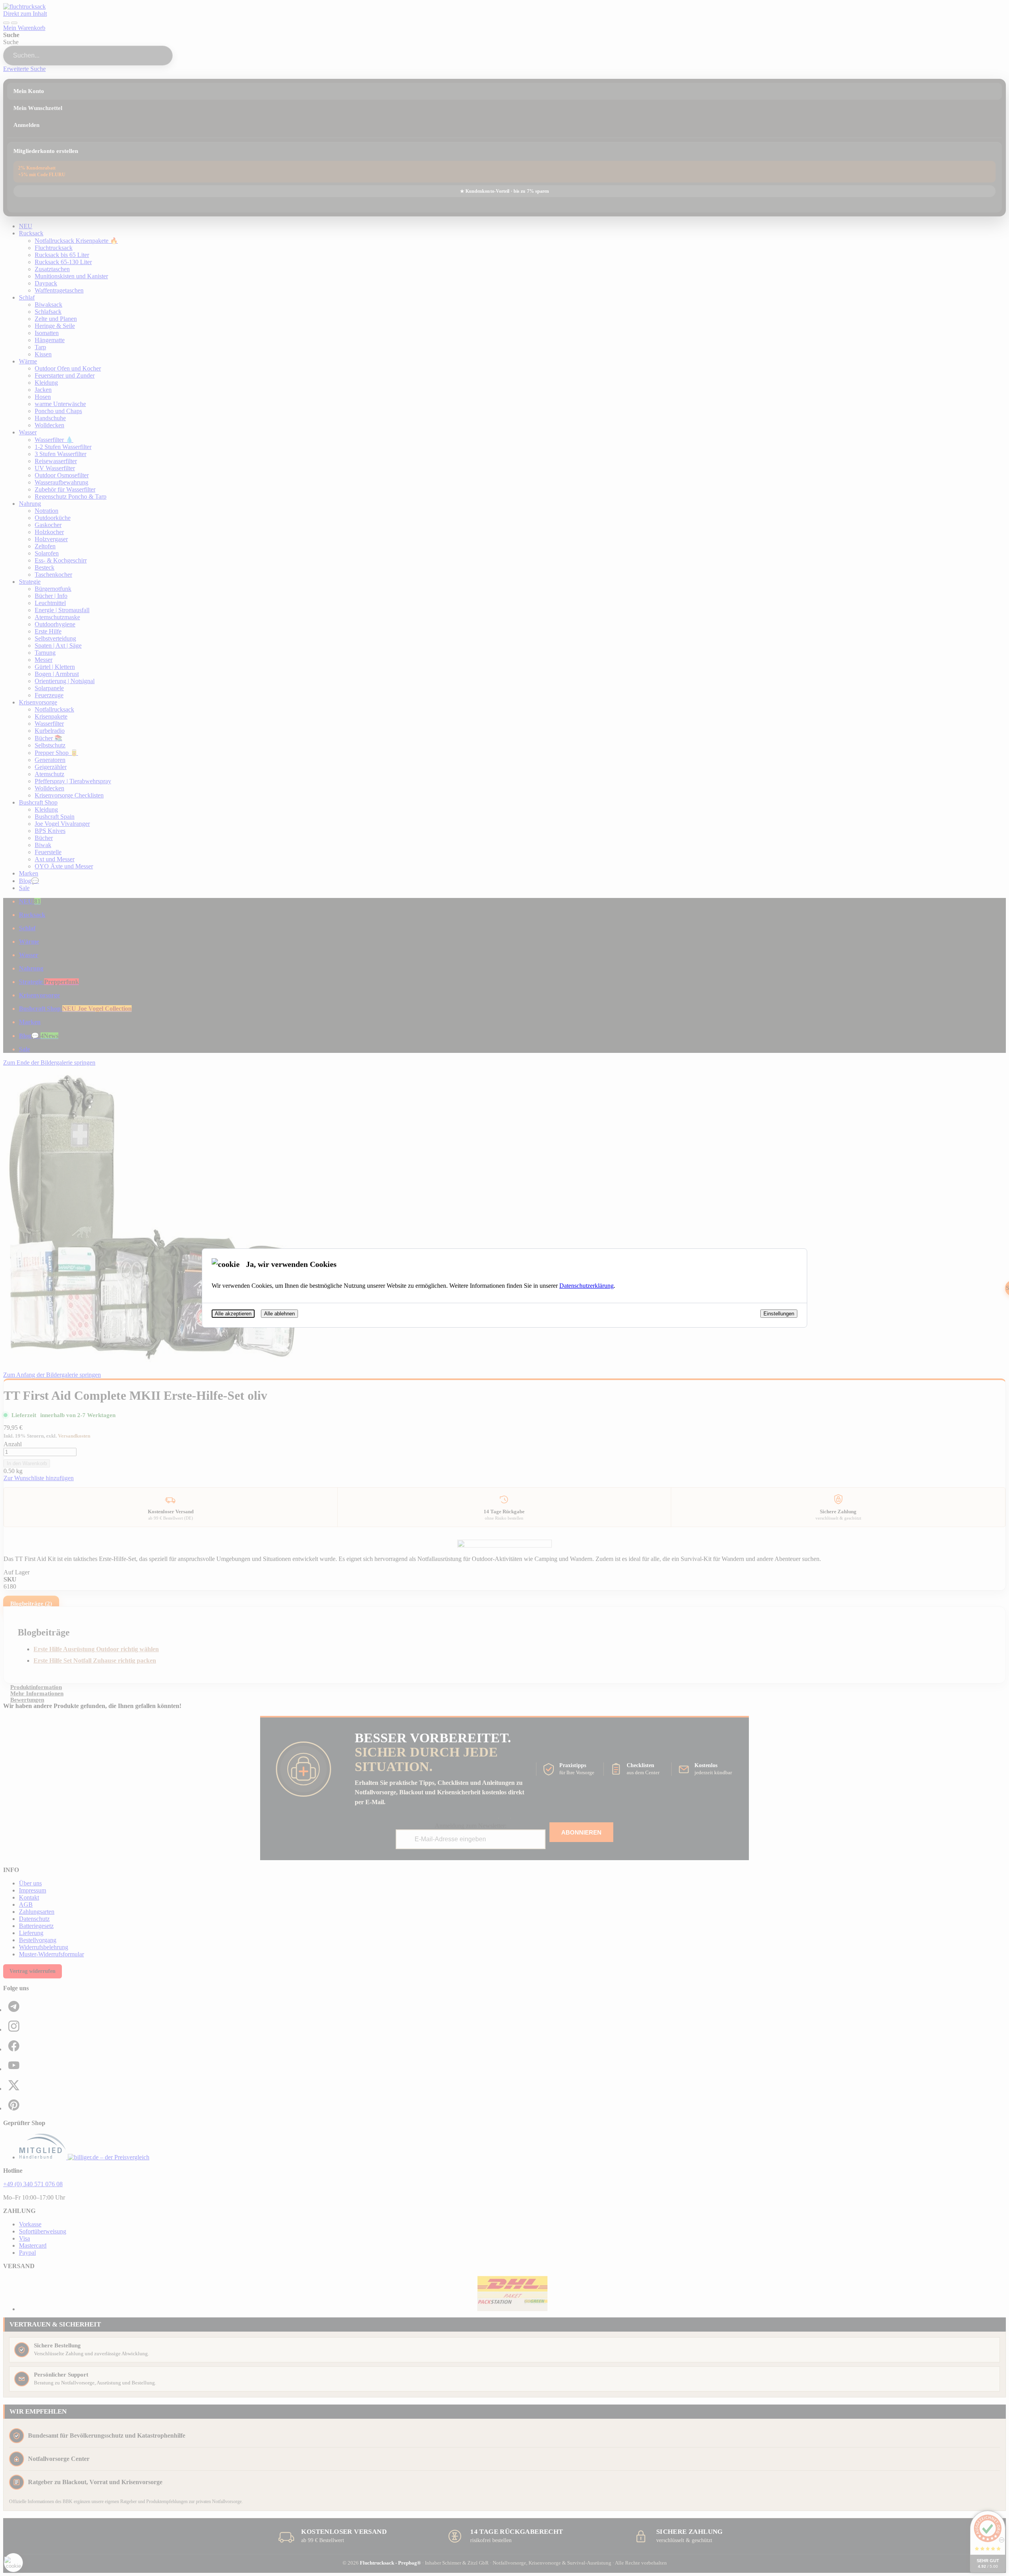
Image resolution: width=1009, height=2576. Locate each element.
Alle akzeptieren (233, 1314)
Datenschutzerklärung (586, 1286)
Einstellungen (779, 1314)
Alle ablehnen (279, 1314)
